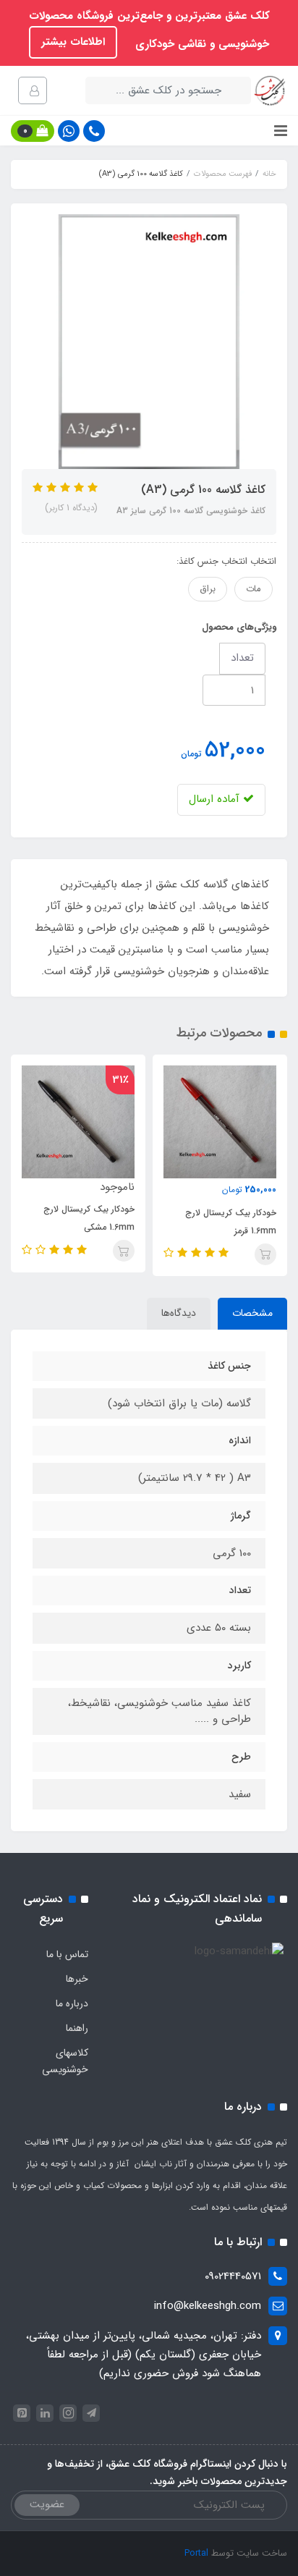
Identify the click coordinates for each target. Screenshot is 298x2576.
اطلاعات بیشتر (73, 42)
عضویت (47, 2504)
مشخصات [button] (252, 1313)
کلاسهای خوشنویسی (65, 2061)
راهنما (77, 2028)
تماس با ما (67, 1954)
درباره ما (72, 2003)
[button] (33, 131)
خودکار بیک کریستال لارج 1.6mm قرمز (231, 1222)
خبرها (77, 1979)
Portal (196, 2553)
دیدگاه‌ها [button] (179, 1313)
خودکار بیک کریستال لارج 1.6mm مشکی (89, 1218)
